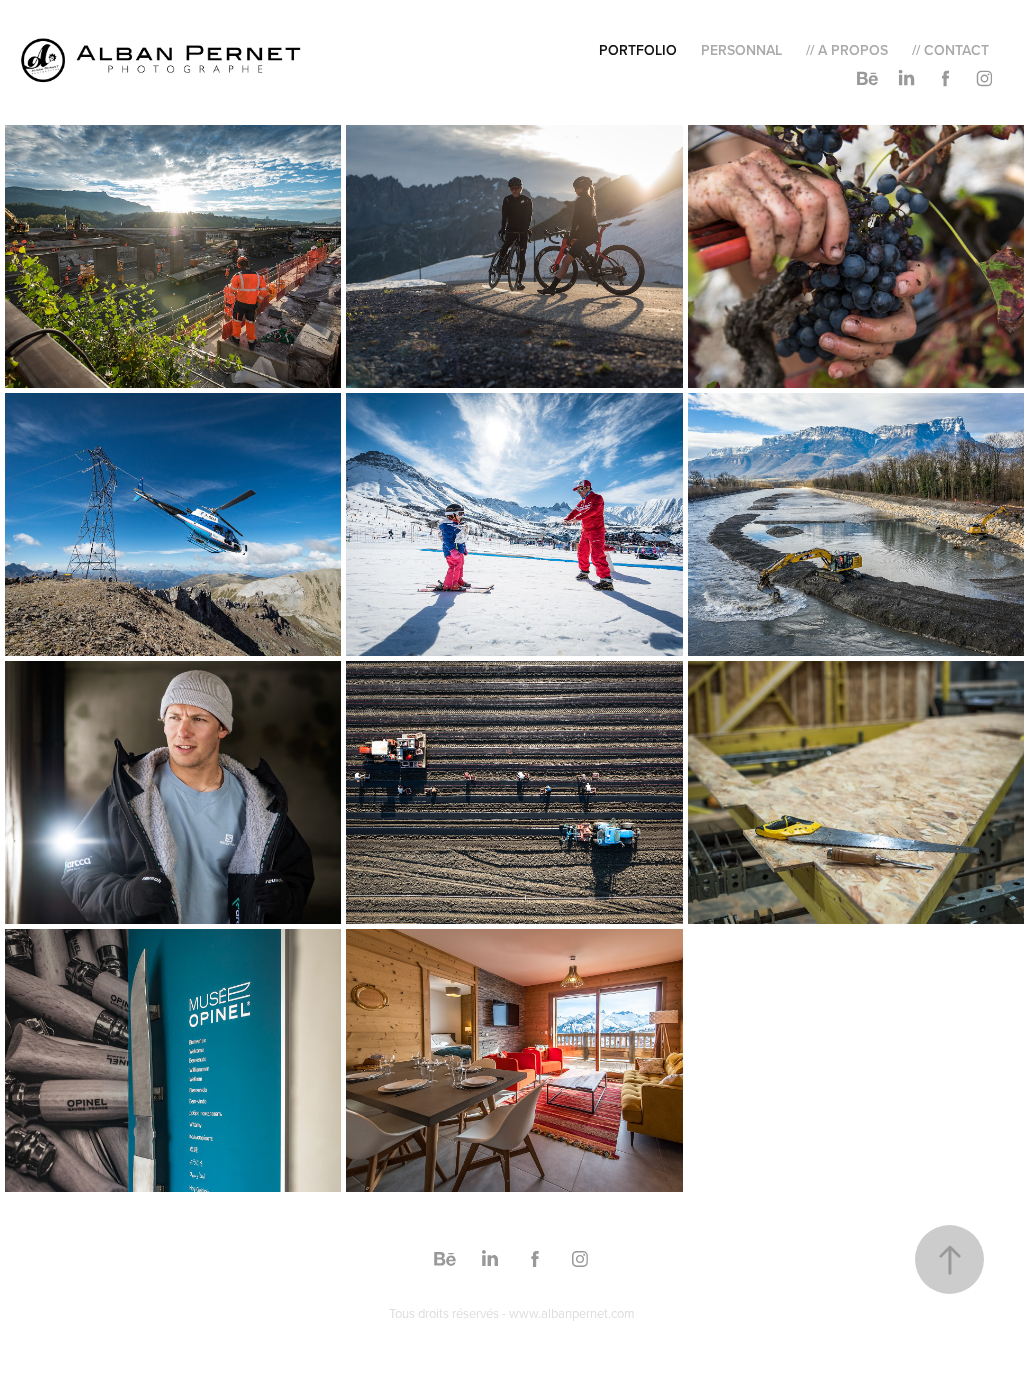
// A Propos (847, 50)
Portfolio (638, 50)
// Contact (950, 50)
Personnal (741, 50)
